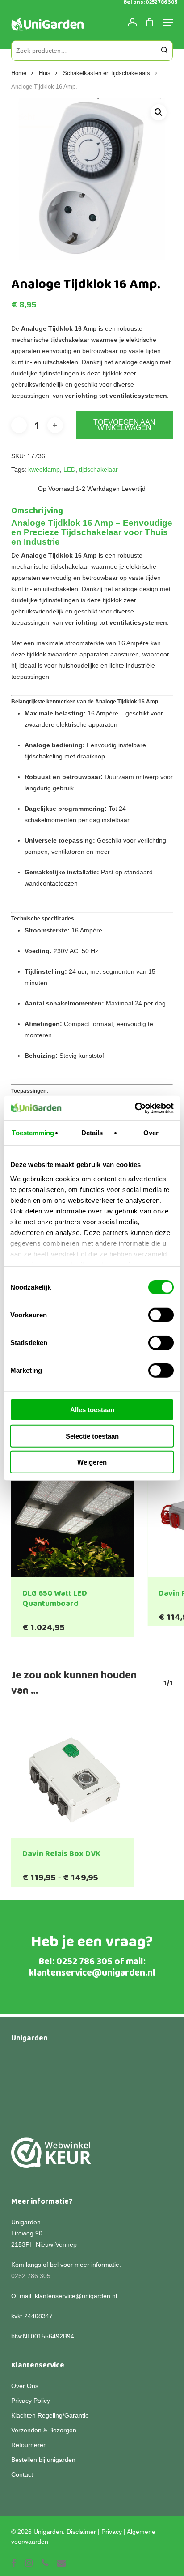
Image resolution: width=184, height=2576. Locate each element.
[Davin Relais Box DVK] (73, 1776)
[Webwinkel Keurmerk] (51, 2158)
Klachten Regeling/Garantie (50, 2415)
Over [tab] (151, 1133)
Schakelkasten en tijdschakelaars (107, 73)
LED (69, 469)
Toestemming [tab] (33, 1133)
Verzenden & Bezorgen (44, 2430)
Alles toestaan (92, 1410)
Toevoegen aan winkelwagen (124, 425)
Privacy (112, 2532)
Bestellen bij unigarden (43, 2460)
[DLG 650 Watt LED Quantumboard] (73, 1516)
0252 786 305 (84, 1962)
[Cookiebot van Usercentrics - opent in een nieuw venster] (135, 1108)
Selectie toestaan (92, 1436)
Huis (45, 73)
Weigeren (92, 1462)
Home (19, 73)
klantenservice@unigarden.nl (92, 1973)
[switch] (161, 1315)
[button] (159, 112)
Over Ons (25, 2386)
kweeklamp (44, 469)
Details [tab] (92, 1133)
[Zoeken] (164, 51)
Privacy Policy (31, 2401)
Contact (22, 2474)
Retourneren (29, 2445)
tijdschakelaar (98, 469)
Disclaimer (81, 2532)
